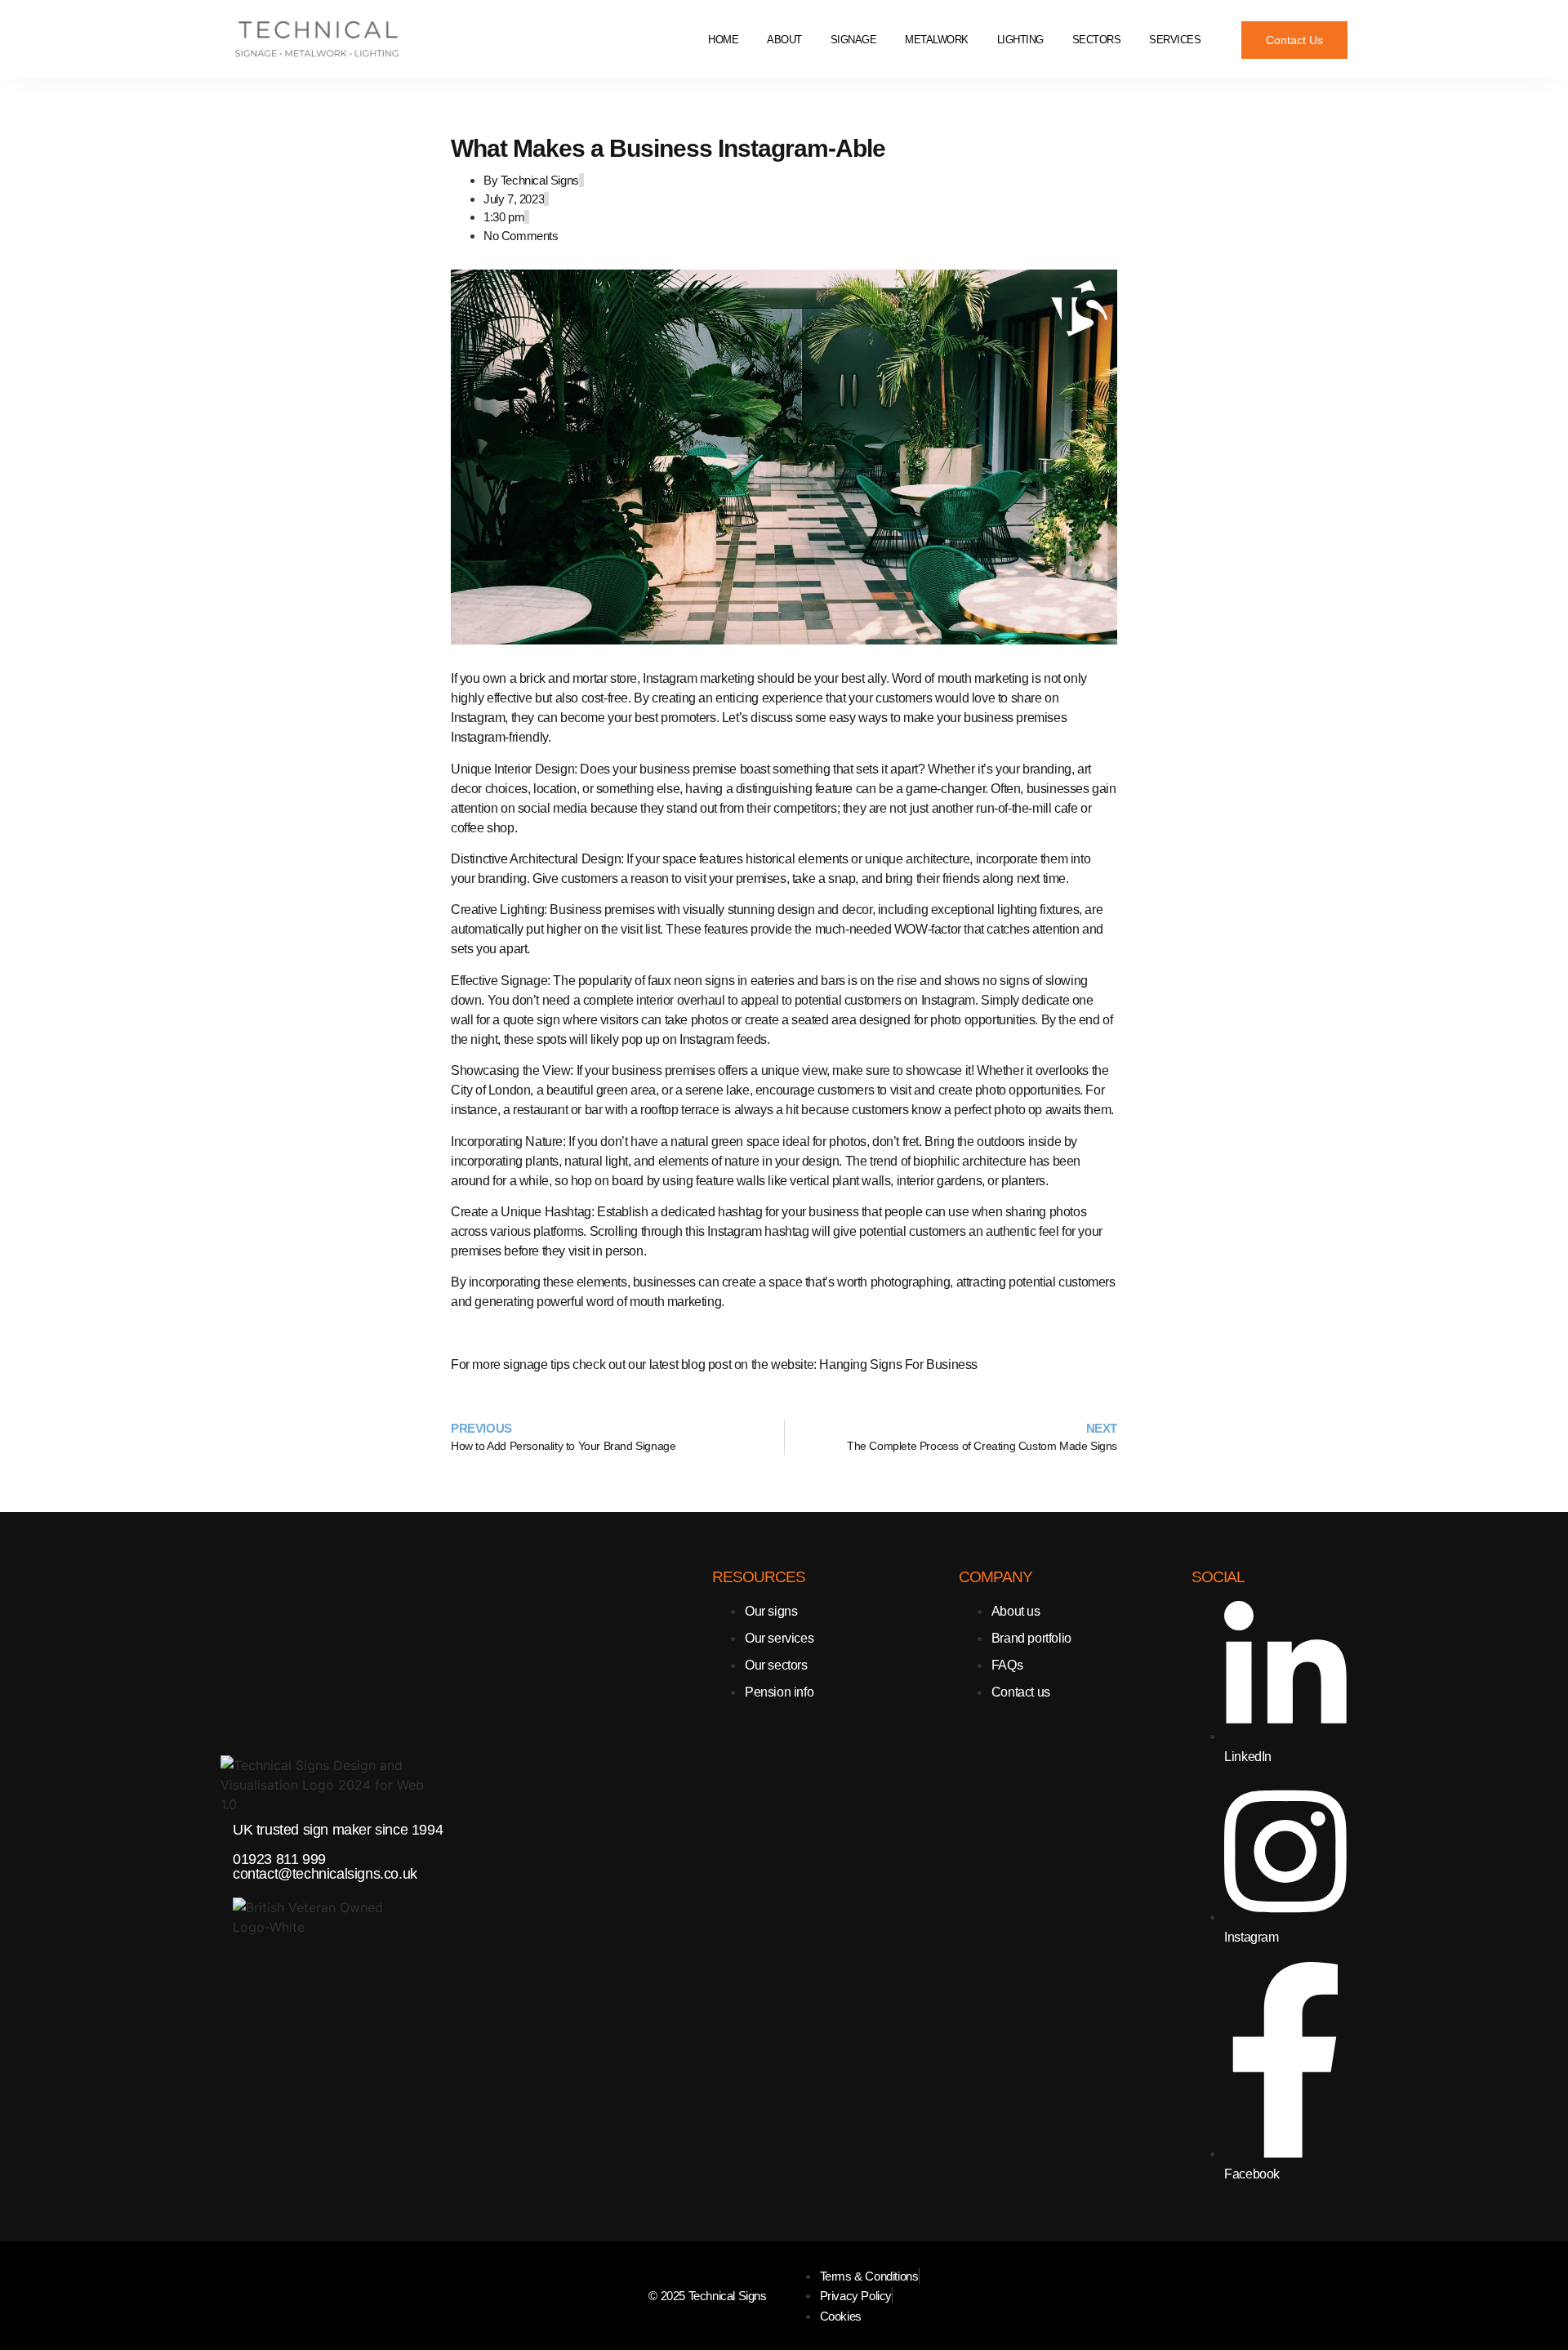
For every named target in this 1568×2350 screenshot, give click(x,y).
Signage (854, 40)
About (784, 40)
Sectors (1097, 40)
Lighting (1020, 40)
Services (1175, 40)
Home (723, 40)
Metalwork (937, 40)
